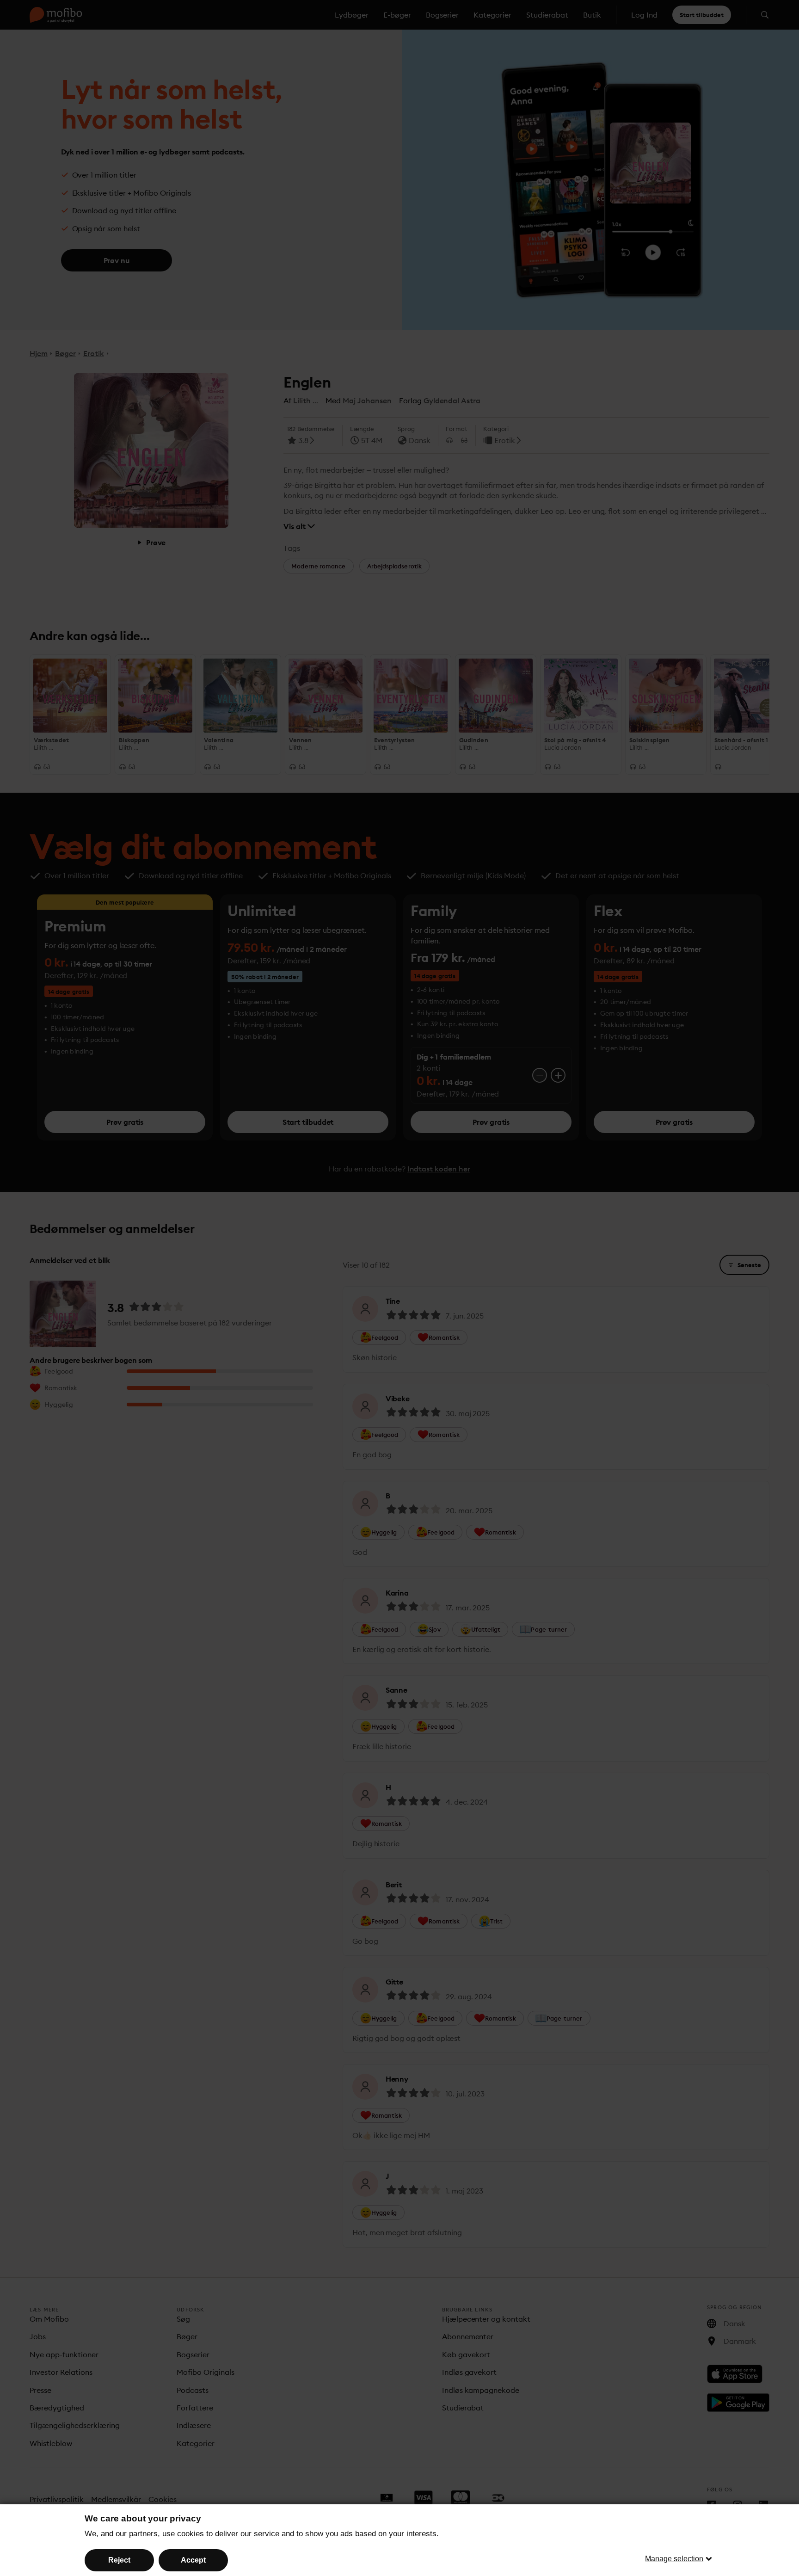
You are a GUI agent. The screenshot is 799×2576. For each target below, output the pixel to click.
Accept (193, 2560)
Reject (119, 2560)
